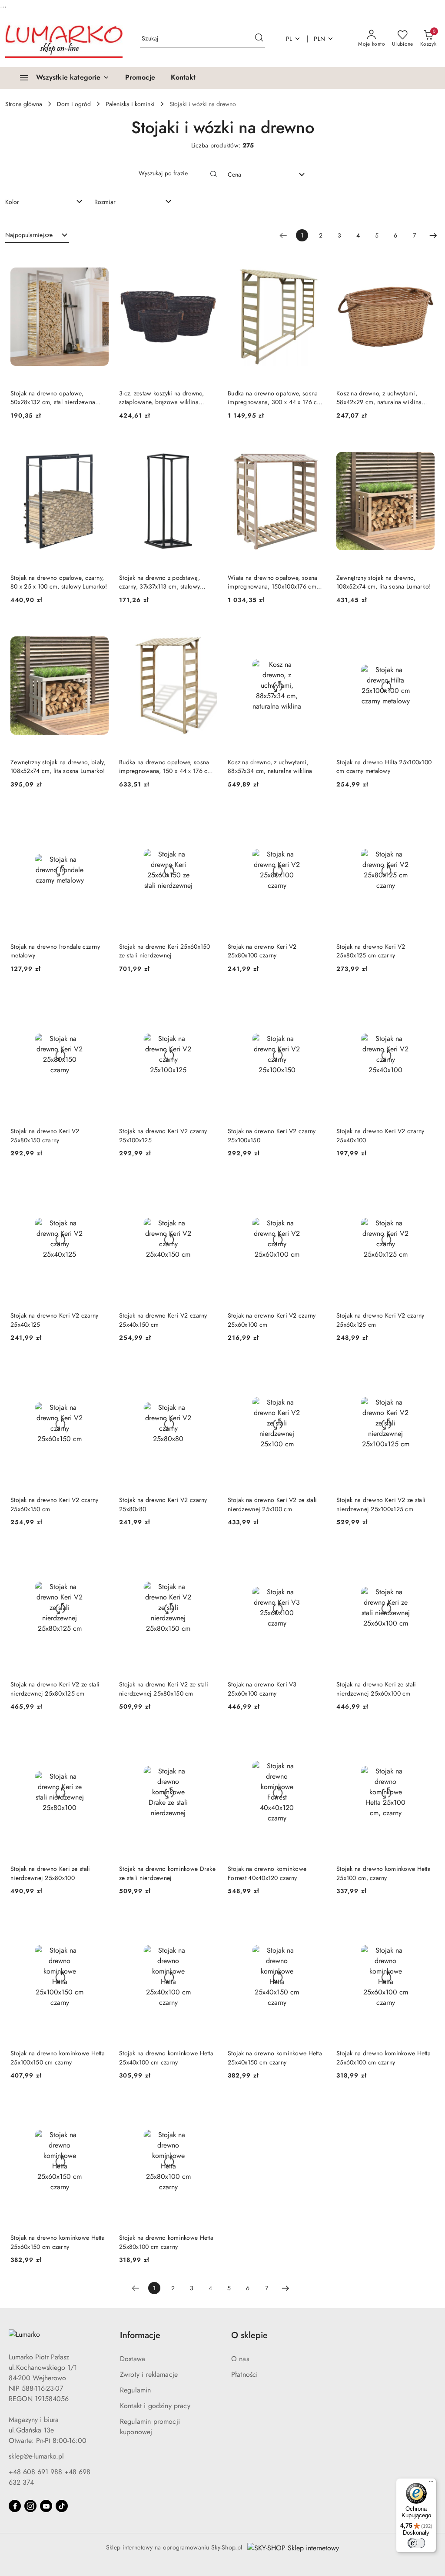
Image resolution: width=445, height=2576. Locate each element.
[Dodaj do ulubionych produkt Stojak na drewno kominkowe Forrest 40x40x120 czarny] (316, 1737)
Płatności (244, 2374)
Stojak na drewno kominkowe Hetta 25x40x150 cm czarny (275, 2057)
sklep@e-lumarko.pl (36, 2456)
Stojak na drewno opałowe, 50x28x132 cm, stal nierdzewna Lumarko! (53, 398)
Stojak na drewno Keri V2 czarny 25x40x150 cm (163, 1320)
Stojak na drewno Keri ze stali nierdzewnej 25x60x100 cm (376, 1689)
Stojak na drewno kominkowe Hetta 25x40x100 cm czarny (166, 2057)
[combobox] (267, 175)
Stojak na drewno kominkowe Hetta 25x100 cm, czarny (384, 1873)
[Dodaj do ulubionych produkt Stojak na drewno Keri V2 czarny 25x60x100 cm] (316, 1184)
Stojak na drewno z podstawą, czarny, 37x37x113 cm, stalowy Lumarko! (159, 582)
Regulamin (135, 2390)
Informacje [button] (140, 2335)
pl (289, 39)
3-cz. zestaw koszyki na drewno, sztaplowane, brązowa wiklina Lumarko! (162, 398)
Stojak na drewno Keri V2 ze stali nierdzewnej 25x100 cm (272, 1504)
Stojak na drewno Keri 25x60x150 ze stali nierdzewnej (165, 951)
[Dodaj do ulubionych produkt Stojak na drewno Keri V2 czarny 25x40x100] (425, 999)
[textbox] (256, 175)
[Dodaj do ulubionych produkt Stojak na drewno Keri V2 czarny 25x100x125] (207, 999)
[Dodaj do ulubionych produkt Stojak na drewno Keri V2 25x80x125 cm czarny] (425, 815)
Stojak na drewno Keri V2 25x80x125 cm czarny (371, 951)
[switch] (416, 2543)
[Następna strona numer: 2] (433, 235)
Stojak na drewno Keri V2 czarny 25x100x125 (163, 1135)
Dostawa (133, 2359)
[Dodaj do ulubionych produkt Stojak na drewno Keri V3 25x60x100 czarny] (316, 1552)
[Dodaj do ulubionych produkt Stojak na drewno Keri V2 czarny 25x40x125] (99, 1184)
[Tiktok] (62, 2506)
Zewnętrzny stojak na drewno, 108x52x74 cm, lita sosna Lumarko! (384, 582)
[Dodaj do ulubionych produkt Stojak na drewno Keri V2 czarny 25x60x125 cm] (425, 1184)
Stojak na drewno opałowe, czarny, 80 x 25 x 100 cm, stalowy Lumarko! (59, 582)
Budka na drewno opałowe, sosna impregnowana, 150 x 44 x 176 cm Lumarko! (166, 766)
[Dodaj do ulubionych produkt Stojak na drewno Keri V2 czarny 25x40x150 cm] (207, 1184)
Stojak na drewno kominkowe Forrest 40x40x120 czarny (267, 1873)
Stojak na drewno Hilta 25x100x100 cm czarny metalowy (384, 766)
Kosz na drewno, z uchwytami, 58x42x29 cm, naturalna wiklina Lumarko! (379, 398)
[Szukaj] (214, 175)
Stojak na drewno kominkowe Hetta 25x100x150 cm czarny (58, 2057)
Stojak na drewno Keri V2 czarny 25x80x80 (163, 1504)
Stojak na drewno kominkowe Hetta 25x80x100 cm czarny (166, 2242)
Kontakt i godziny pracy (155, 2406)
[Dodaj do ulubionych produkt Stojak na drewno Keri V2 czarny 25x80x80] (207, 1368)
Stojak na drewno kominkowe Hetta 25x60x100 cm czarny (384, 2057)
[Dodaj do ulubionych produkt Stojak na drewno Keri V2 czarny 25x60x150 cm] (99, 1368)
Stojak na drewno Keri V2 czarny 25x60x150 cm (55, 1504)
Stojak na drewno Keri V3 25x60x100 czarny (262, 1689)
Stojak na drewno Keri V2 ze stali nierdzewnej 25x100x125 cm (381, 1504)
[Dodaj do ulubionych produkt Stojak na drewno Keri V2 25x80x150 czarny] (99, 999)
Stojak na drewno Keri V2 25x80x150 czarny (45, 1135)
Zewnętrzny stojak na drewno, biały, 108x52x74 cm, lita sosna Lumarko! (58, 766)
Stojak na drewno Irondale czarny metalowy (55, 951)
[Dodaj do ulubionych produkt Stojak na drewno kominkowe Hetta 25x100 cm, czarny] (425, 1737)
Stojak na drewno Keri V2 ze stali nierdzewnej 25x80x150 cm (164, 1689)
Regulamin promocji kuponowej (150, 2427)
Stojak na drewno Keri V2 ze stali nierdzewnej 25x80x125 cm (55, 1689)
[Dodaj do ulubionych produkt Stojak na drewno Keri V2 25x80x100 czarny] (316, 815)
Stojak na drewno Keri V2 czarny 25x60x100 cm (272, 1320)
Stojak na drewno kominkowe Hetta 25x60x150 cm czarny (58, 2242)
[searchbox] (45, 201)
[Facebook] (15, 2506)
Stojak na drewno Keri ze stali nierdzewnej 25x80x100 (50, 1873)
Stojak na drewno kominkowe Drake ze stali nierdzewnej (167, 1873)
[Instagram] (30, 2506)
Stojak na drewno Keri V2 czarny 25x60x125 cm (380, 1320)
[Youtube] (46, 2506)
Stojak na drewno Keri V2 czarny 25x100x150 (272, 1135)
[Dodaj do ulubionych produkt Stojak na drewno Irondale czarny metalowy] (99, 815)
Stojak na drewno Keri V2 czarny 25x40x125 (55, 1320)
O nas (240, 2359)
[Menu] (431, 2483)
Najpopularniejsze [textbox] (29, 235)
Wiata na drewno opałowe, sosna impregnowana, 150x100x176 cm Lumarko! (272, 582)
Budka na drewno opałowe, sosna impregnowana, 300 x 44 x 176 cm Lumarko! (275, 398)
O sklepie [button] (249, 2335)
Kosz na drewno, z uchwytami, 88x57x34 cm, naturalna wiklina (270, 766)
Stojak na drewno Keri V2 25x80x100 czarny (262, 951)
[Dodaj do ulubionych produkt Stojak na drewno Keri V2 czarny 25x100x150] (316, 999)
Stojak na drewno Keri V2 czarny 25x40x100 (380, 1135)
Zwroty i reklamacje (149, 2374)
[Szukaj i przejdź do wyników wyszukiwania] (259, 39)
